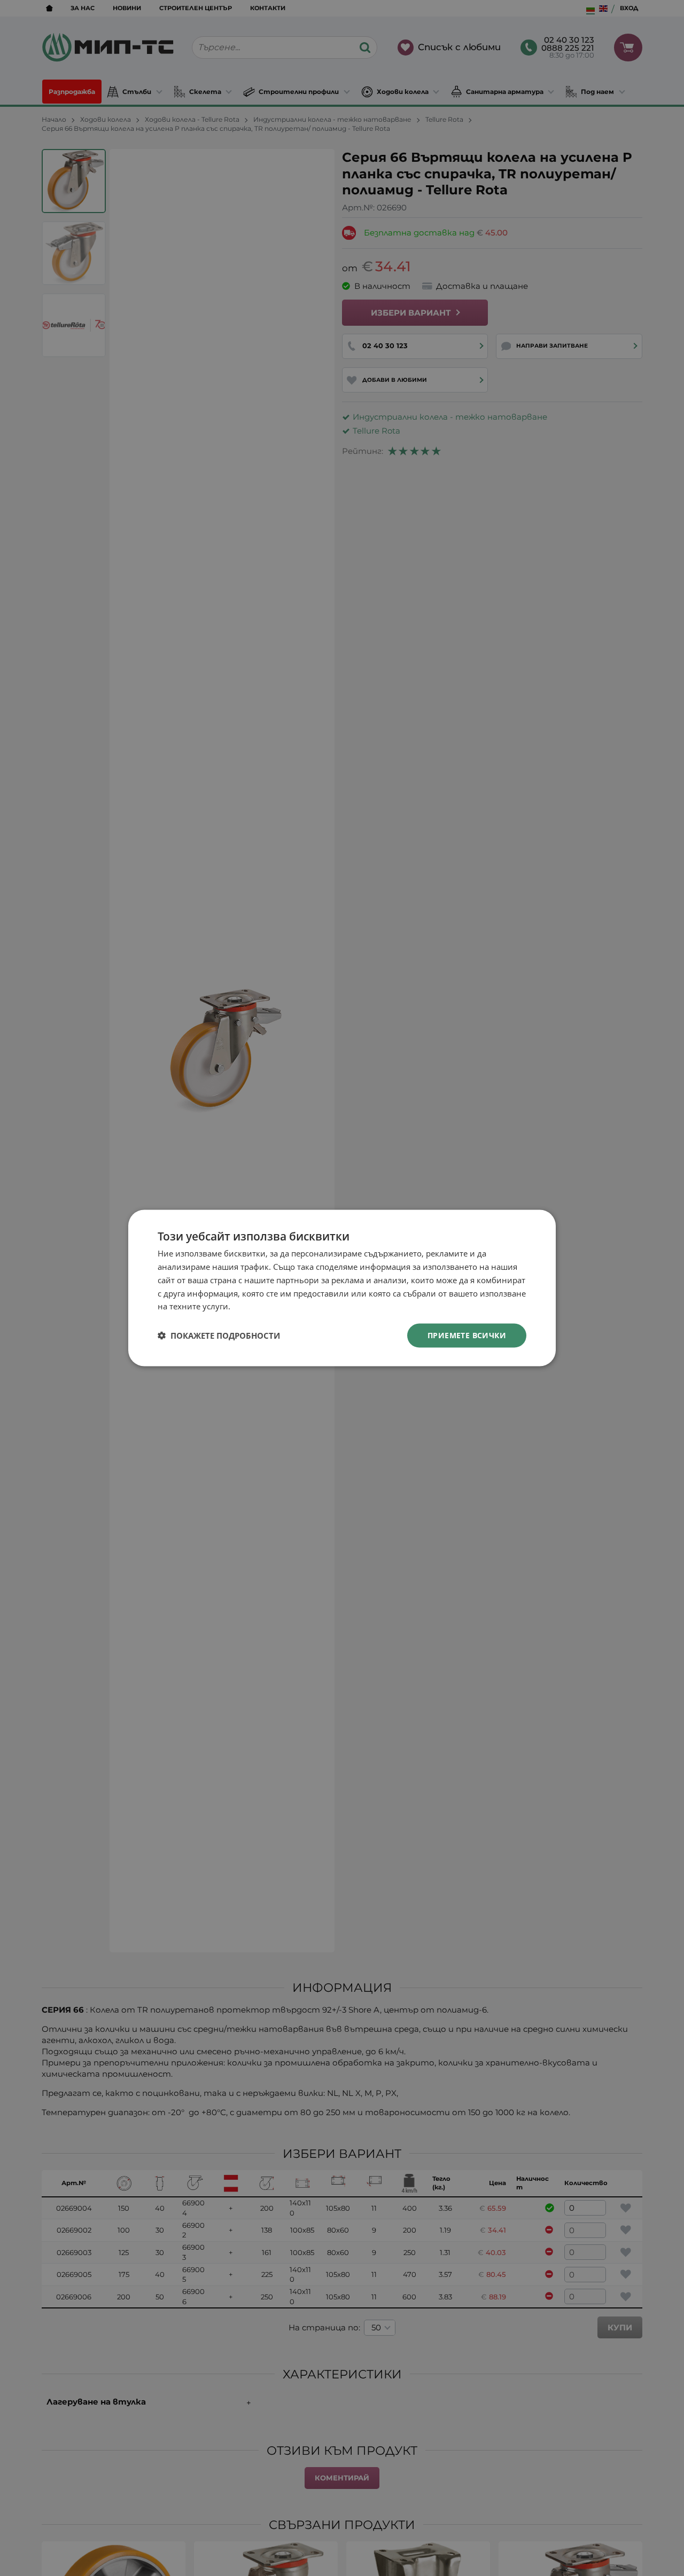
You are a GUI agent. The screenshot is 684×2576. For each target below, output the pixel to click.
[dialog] (342, 1288)
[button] (219, 1336)
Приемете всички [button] (467, 1335)
